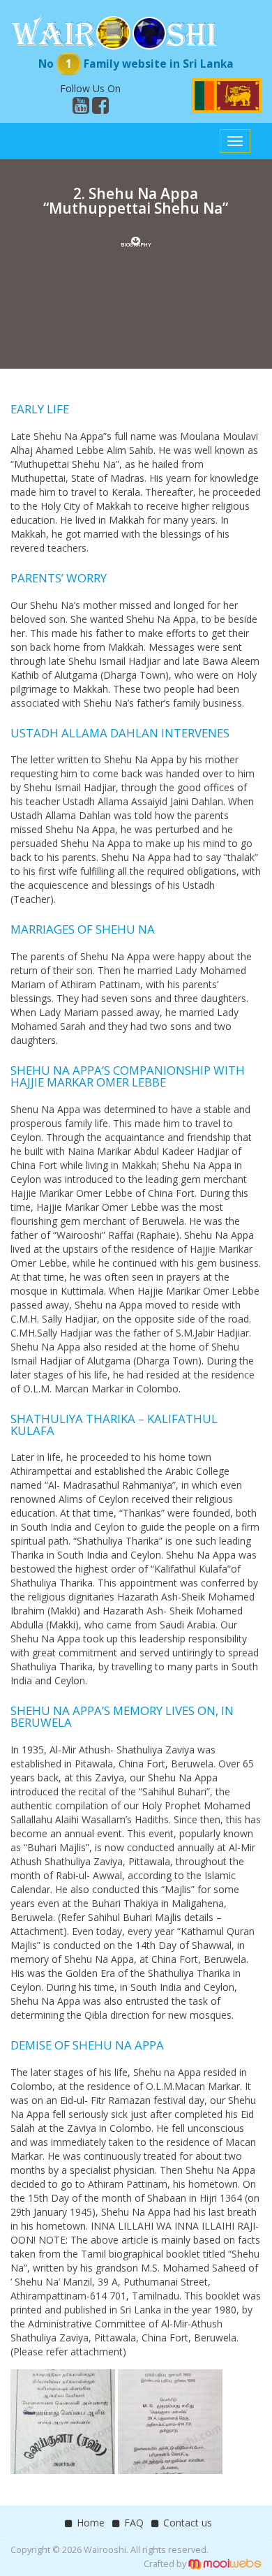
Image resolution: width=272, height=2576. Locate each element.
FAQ (134, 2523)
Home (91, 2523)
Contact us (188, 2523)
